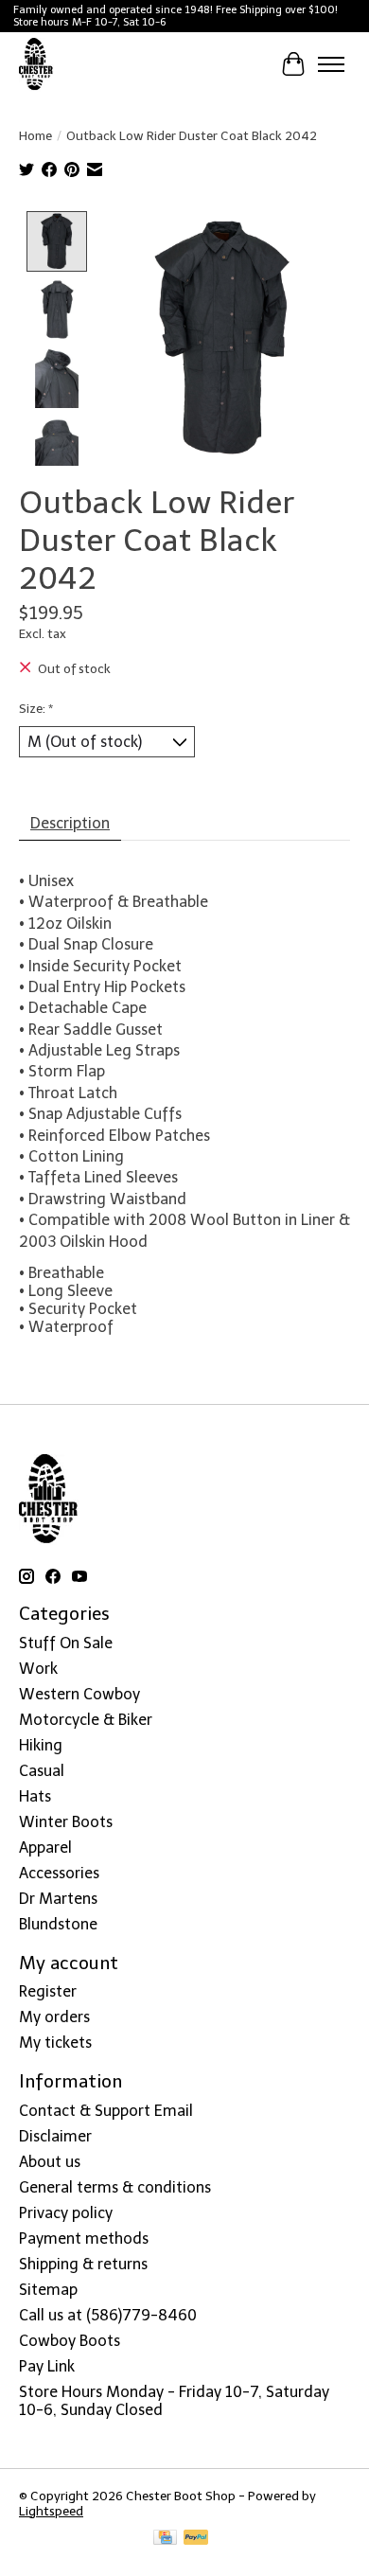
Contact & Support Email (106, 2111)
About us (50, 2162)
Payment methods (84, 2238)
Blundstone (58, 1924)
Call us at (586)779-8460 (108, 2315)
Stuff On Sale (66, 1643)
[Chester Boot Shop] (36, 64)
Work (38, 1669)
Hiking (41, 1745)
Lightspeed (51, 2511)
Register (48, 1991)
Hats (35, 1796)
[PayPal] (196, 2539)
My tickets (55, 2043)
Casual (42, 1771)
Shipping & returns (83, 2264)
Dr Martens (58, 1899)
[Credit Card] (165, 2539)
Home (35, 135)
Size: (36, 708)
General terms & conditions (115, 2187)
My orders (54, 2017)
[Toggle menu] (331, 64)
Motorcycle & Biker (86, 1720)
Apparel (45, 1848)
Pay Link (47, 2366)
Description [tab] (70, 823)
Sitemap (48, 2290)
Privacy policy (66, 2213)
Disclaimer (55, 2136)
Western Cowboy (79, 1694)
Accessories (59, 1873)
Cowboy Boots (70, 2341)
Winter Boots (66, 1822)
